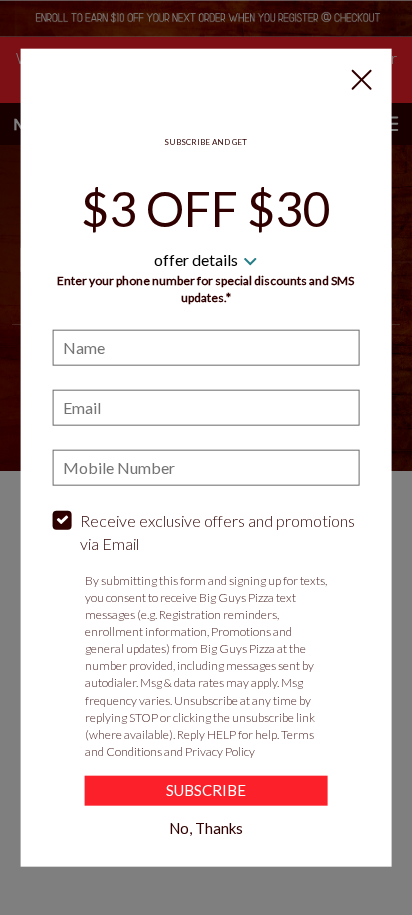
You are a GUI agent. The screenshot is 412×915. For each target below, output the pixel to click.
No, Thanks (206, 828)
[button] (361, 79)
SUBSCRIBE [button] (206, 790)
